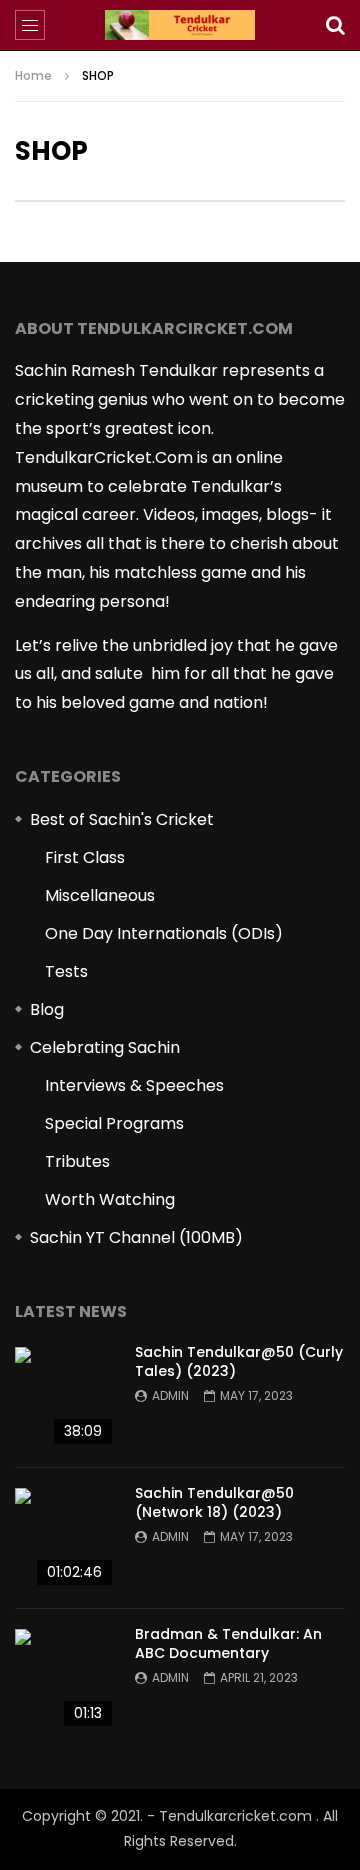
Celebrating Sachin (105, 1047)
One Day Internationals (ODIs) (164, 933)
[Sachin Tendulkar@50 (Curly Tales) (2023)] (65, 1397)
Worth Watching (110, 1199)
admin (170, 1395)
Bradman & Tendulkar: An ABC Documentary (228, 1643)
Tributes (77, 1161)
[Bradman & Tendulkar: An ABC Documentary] (65, 1679)
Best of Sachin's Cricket (122, 819)
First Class (85, 857)
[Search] (335, 25)
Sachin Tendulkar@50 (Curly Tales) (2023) (239, 1361)
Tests (66, 971)
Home (33, 75)
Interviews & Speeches (134, 1085)
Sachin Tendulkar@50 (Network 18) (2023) (214, 1502)
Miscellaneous (100, 895)
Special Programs (114, 1123)
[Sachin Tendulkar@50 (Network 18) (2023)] (65, 1538)
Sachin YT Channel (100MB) (136, 1237)
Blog (47, 1009)
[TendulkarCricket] (180, 25)
